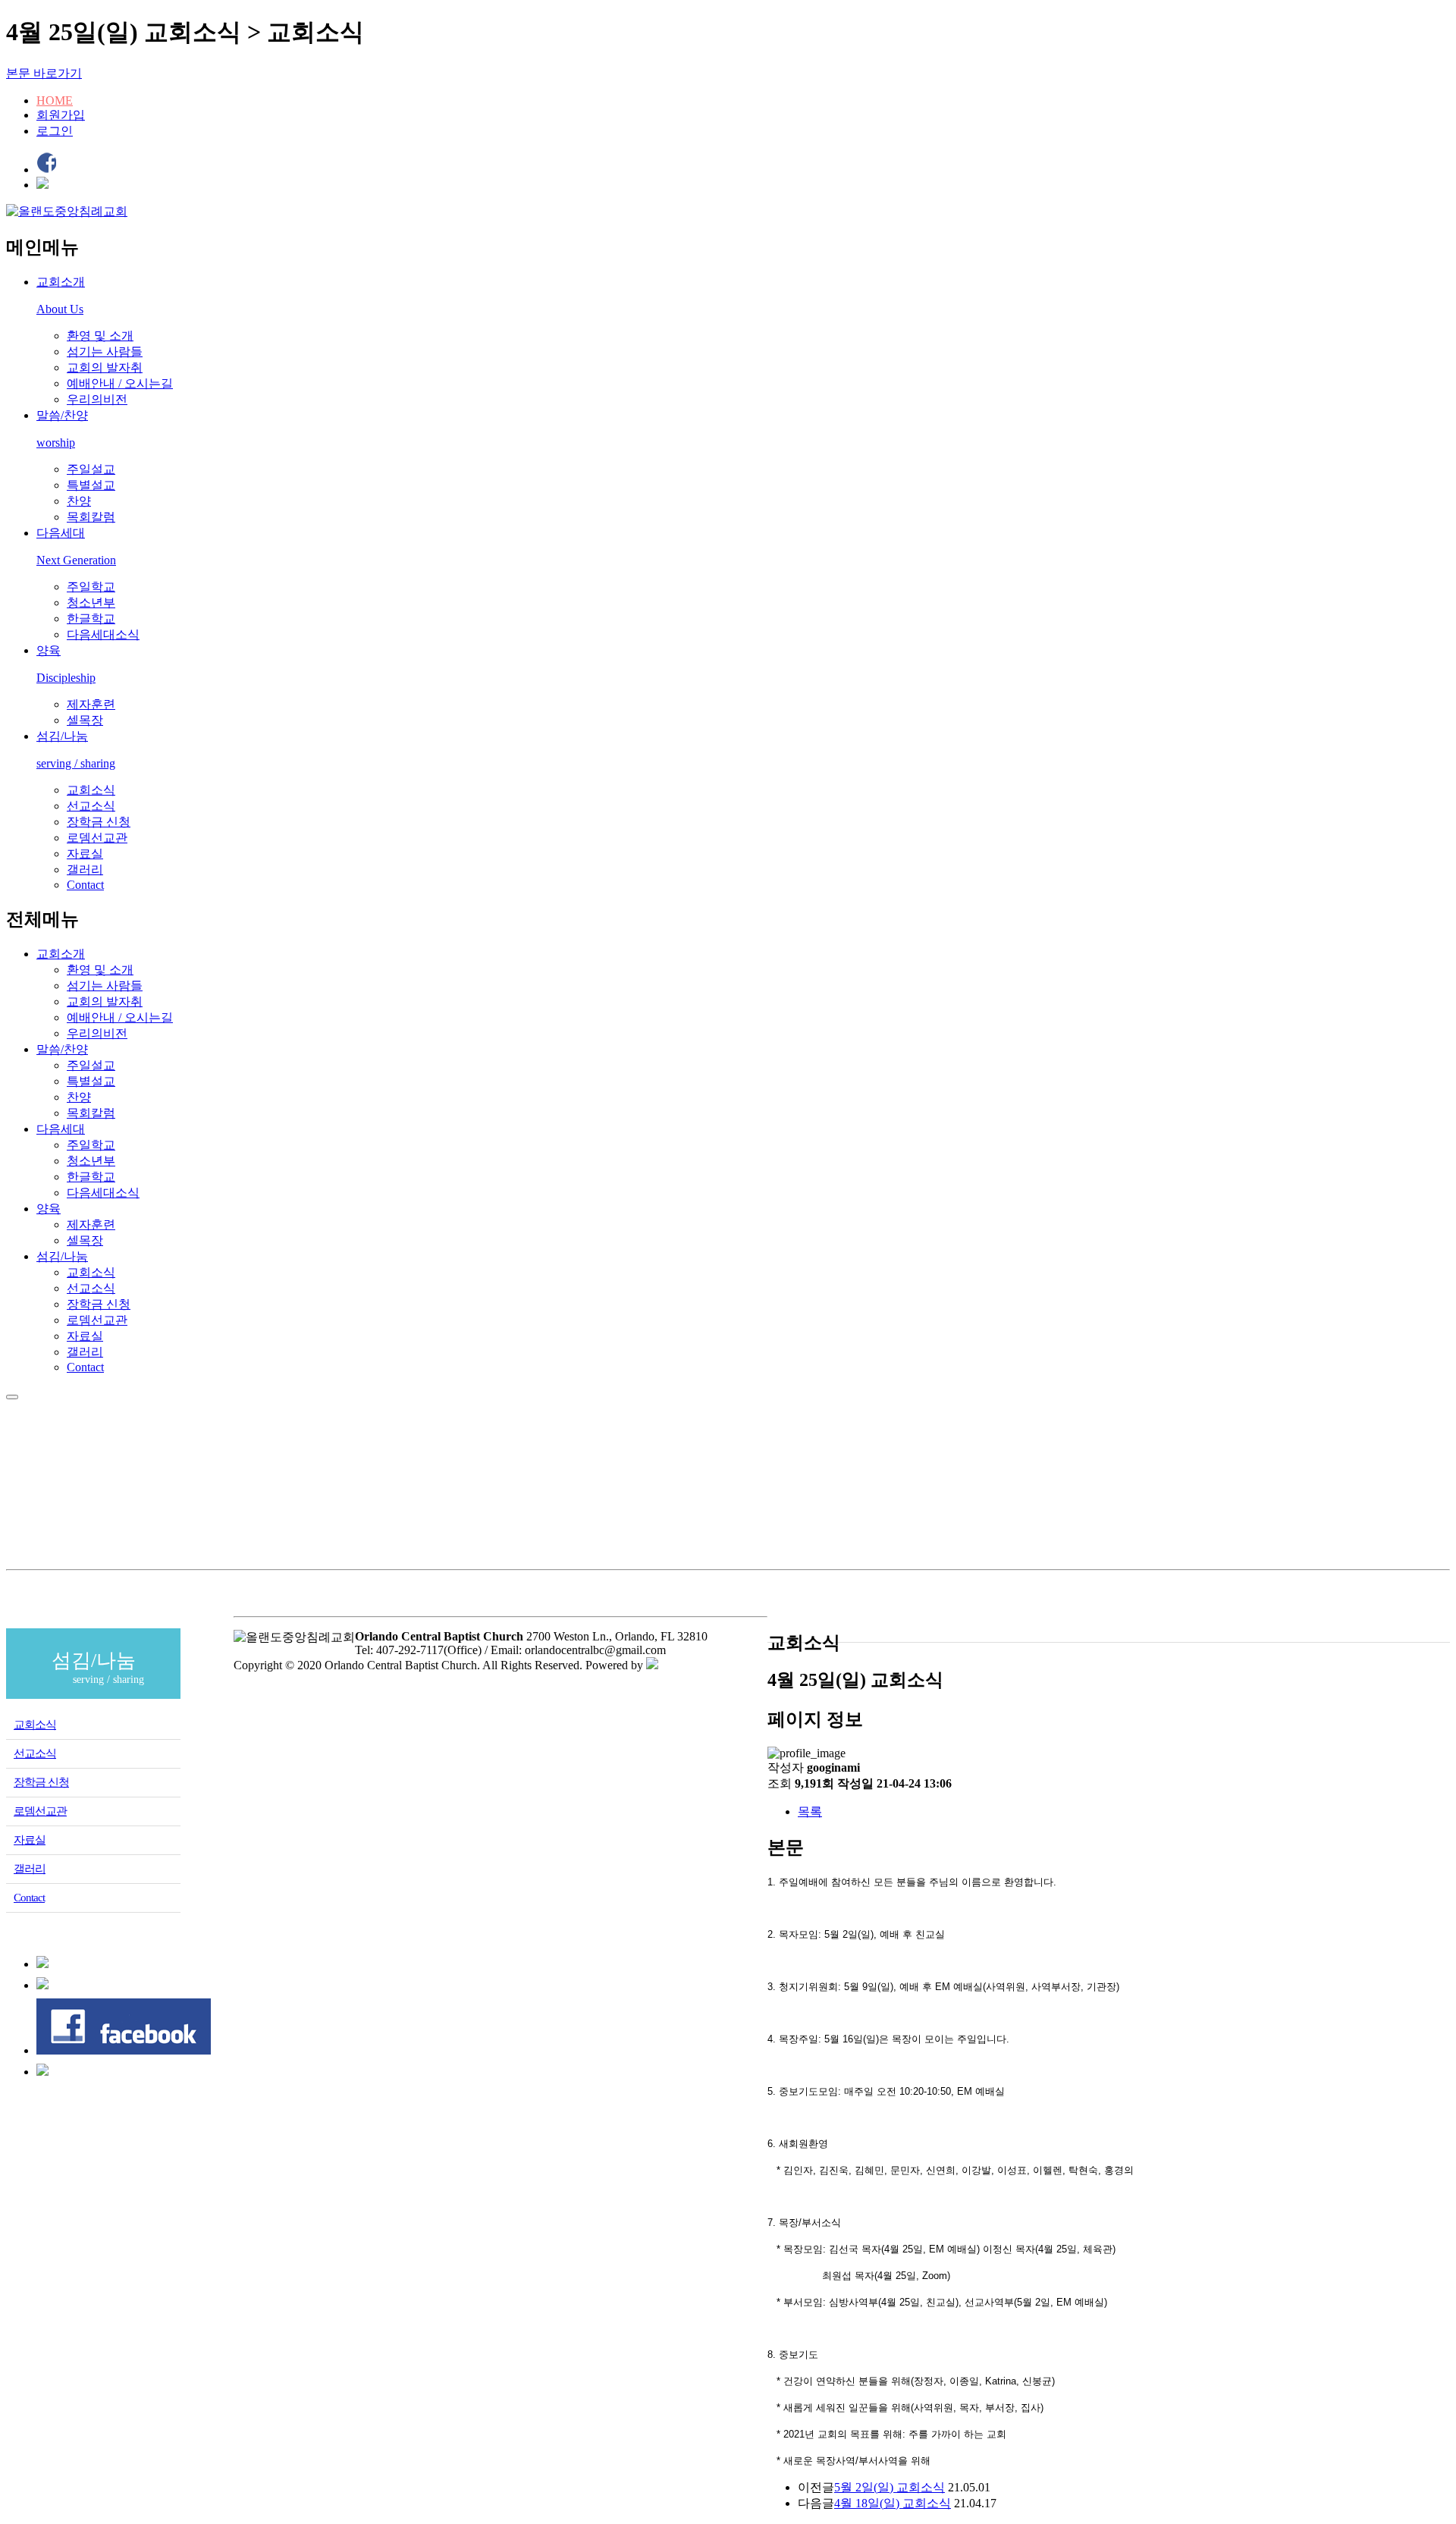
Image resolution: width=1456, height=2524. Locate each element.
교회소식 (91, 790)
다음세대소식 (103, 634)
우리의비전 (97, 399)
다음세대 (61, 1129)
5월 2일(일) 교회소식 (890, 2487)
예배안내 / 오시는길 (120, 383)
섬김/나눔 (62, 1256)
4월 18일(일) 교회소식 (893, 2503)
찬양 (79, 501)
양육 (49, 1209)
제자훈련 (91, 704)
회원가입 (61, 115)
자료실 (85, 854)
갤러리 (85, 870)
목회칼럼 (91, 517)
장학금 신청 (99, 822)
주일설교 (91, 469)
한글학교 (91, 618)
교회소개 (61, 954)
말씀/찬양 (62, 1049)
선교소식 (91, 806)
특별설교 (91, 485)
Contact (85, 885)
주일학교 (91, 587)
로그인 (55, 131)
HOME (55, 100)
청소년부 (91, 603)
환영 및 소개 (100, 336)
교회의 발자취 (105, 367)
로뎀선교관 (97, 838)
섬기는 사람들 (105, 352)
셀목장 (85, 720)
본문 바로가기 (44, 73)
